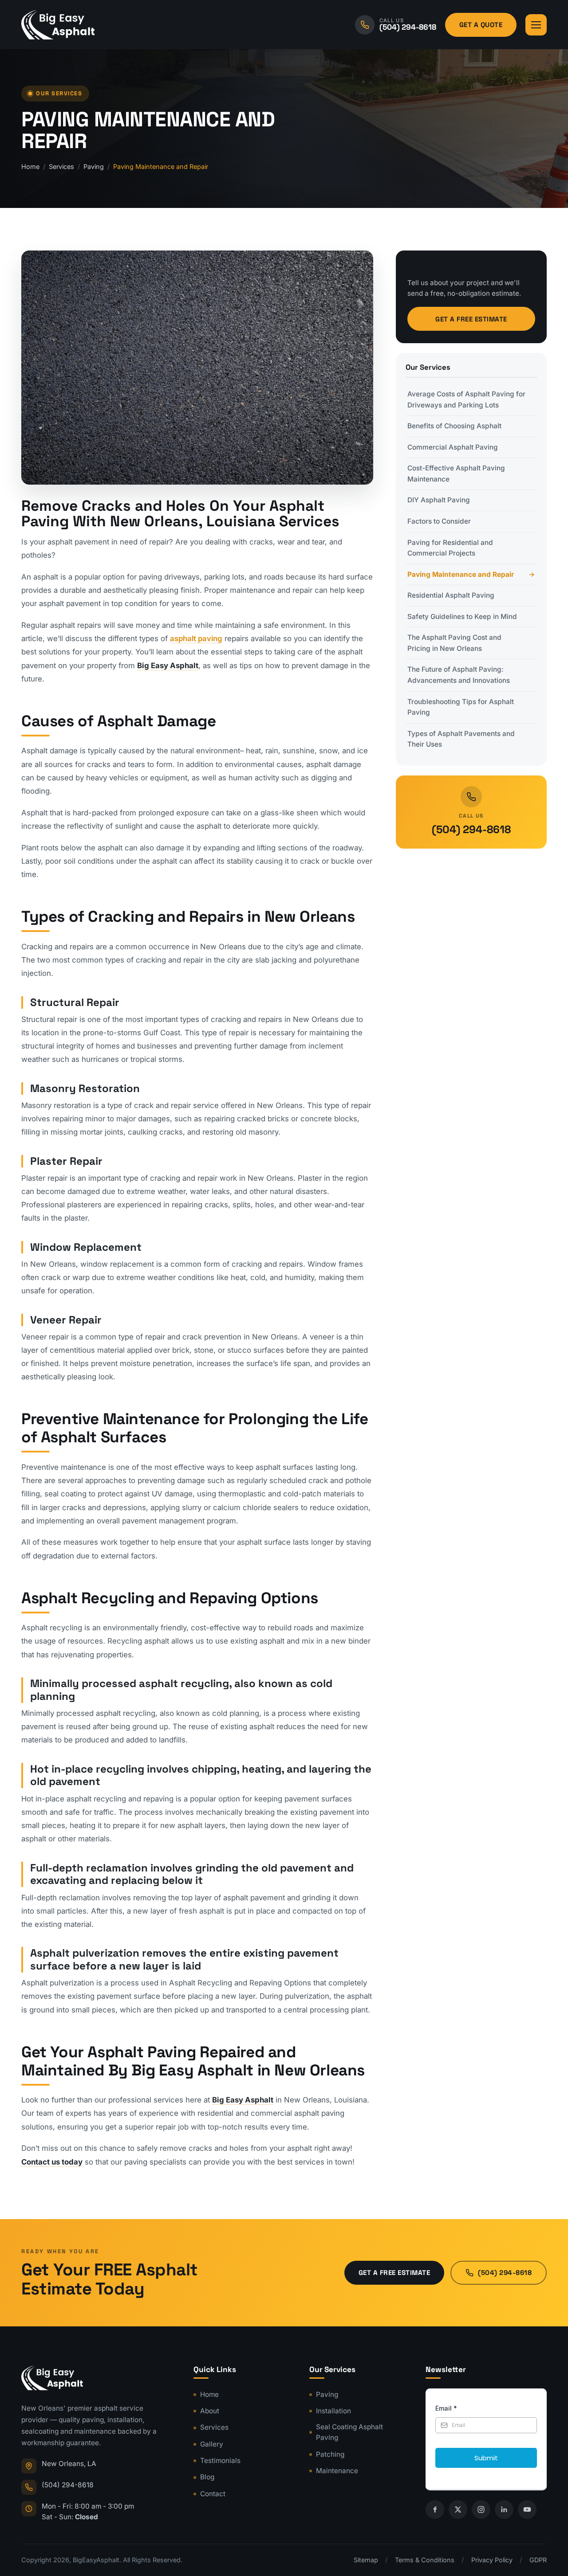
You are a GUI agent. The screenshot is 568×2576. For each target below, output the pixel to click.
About (210, 2411)
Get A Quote (481, 25)
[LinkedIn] (504, 2509)
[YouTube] (527, 2509)
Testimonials (220, 2461)
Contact (213, 2494)
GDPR (538, 2560)
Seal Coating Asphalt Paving (349, 2432)
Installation (333, 2411)
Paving (94, 166)
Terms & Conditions (425, 2560)
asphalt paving (196, 638)
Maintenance (337, 2471)
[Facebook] (435, 2509)
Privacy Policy (492, 2560)
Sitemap (366, 2560)
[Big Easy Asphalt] (58, 25)
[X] (458, 2509)
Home (30, 166)
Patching (330, 2454)
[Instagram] (481, 2509)
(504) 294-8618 (471, 829)
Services (61, 166)
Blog (207, 2477)
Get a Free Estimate (471, 319)
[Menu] (536, 25)
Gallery (212, 2444)
